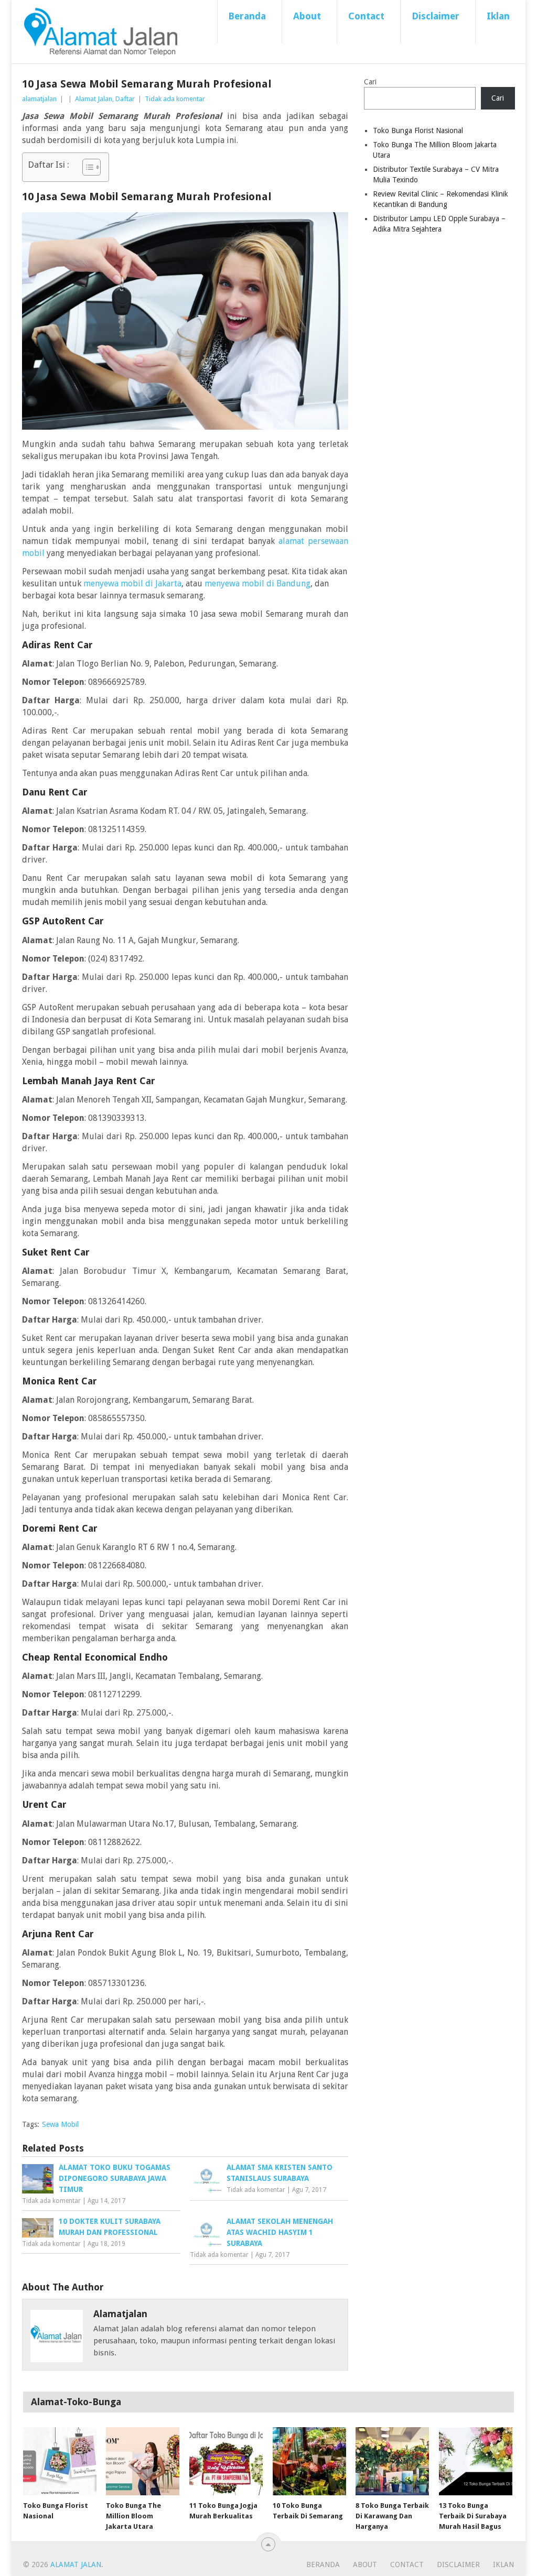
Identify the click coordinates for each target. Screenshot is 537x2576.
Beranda (247, 16)
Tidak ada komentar (175, 99)
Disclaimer (436, 16)
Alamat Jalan (94, 99)
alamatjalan (39, 99)
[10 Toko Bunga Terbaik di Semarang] (309, 2461)
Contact (366, 16)
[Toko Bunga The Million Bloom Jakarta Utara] (143, 2461)
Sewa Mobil (60, 2124)
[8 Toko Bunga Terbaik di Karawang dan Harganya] (392, 2461)
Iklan (498, 16)
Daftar (125, 99)
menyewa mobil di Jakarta (132, 583)
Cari (370, 82)
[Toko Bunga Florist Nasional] (60, 2461)
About (307, 16)
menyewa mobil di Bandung (257, 583)
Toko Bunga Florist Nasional (418, 130)
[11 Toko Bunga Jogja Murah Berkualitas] (226, 2461)
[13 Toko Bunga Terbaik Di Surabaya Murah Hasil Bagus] (476, 2461)
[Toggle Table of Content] (86, 167)
